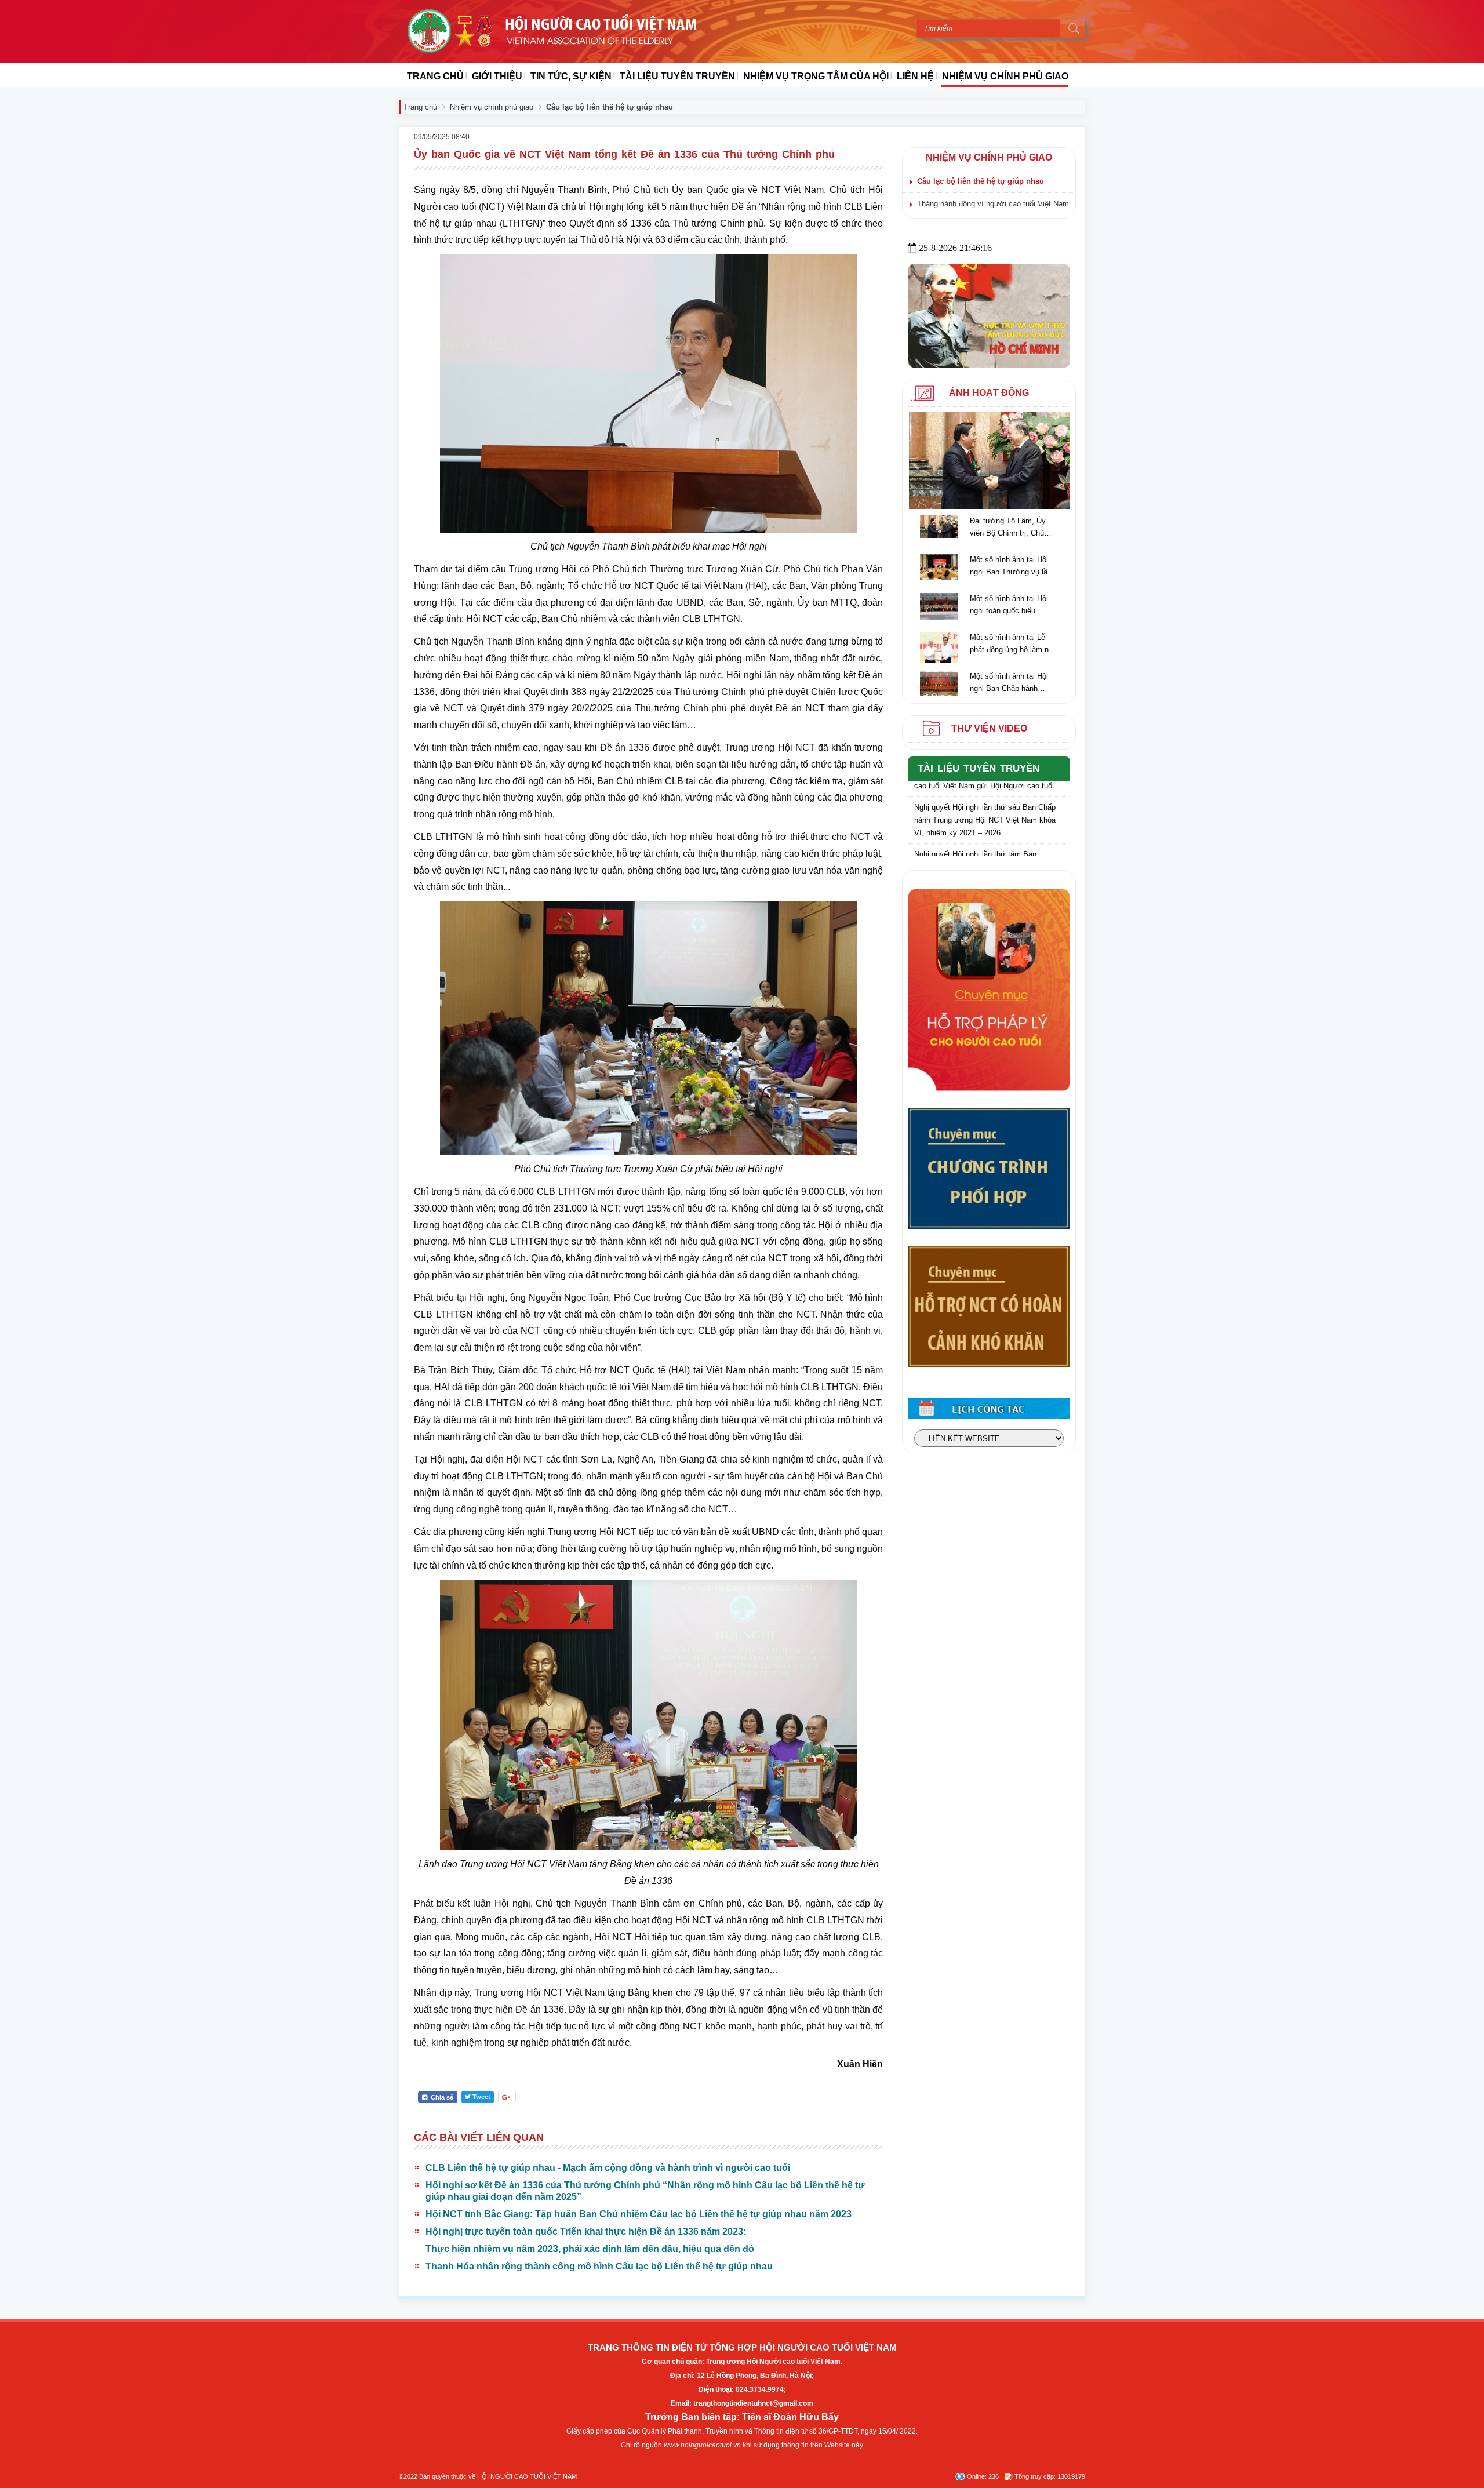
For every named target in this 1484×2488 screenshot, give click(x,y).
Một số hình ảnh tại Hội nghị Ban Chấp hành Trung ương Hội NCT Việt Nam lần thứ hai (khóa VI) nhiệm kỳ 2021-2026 (1013, 683)
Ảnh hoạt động (989, 393)
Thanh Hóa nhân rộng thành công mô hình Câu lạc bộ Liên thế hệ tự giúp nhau (599, 2266)
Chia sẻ (441, 2097)
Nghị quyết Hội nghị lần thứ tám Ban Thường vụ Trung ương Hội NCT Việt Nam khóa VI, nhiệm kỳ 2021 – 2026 (986, 847)
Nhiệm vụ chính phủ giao (492, 107)
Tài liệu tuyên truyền (979, 768)
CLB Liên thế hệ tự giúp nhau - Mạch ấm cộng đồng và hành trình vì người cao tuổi (608, 2168)
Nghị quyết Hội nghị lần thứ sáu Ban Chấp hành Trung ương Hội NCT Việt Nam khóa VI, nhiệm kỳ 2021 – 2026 (985, 800)
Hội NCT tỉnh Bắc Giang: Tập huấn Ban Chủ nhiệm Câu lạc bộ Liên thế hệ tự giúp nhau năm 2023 (639, 2214)
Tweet (481, 2097)
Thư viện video (989, 728)
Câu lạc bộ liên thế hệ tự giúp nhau (981, 181)
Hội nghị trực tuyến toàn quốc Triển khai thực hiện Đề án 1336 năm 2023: (586, 2231)
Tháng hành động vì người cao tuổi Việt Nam (993, 204)
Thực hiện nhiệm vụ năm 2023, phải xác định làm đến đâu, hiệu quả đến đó (590, 2249)
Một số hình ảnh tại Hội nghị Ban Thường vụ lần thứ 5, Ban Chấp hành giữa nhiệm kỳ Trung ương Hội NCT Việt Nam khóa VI (1011, 567)
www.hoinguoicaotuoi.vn (702, 2445)
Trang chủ (420, 107)
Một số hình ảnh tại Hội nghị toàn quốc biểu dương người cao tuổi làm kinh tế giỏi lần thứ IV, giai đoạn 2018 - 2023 (1012, 605)
